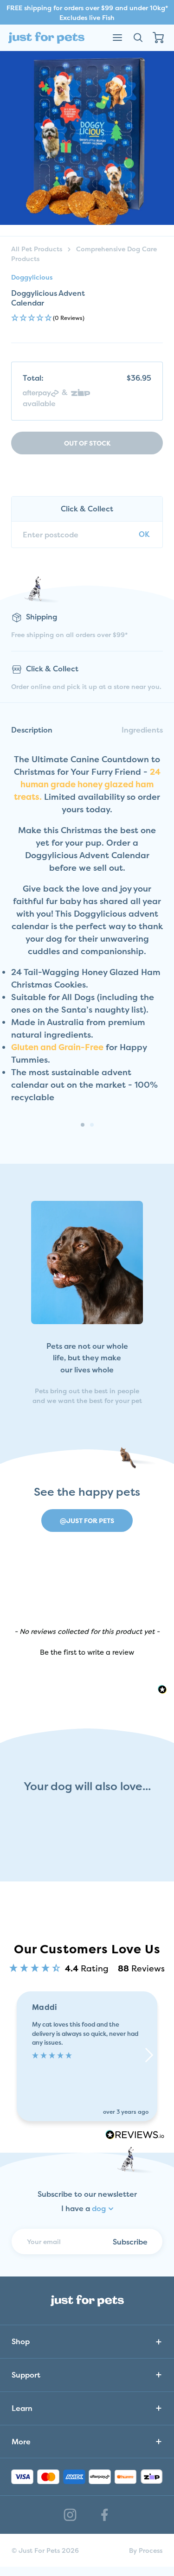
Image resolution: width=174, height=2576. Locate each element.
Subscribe (130, 2242)
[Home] (46, 38)
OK (144, 534)
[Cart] (158, 38)
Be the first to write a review (87, 1652)
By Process (146, 2550)
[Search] (138, 38)
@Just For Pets (87, 1521)
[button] (87, 318)
